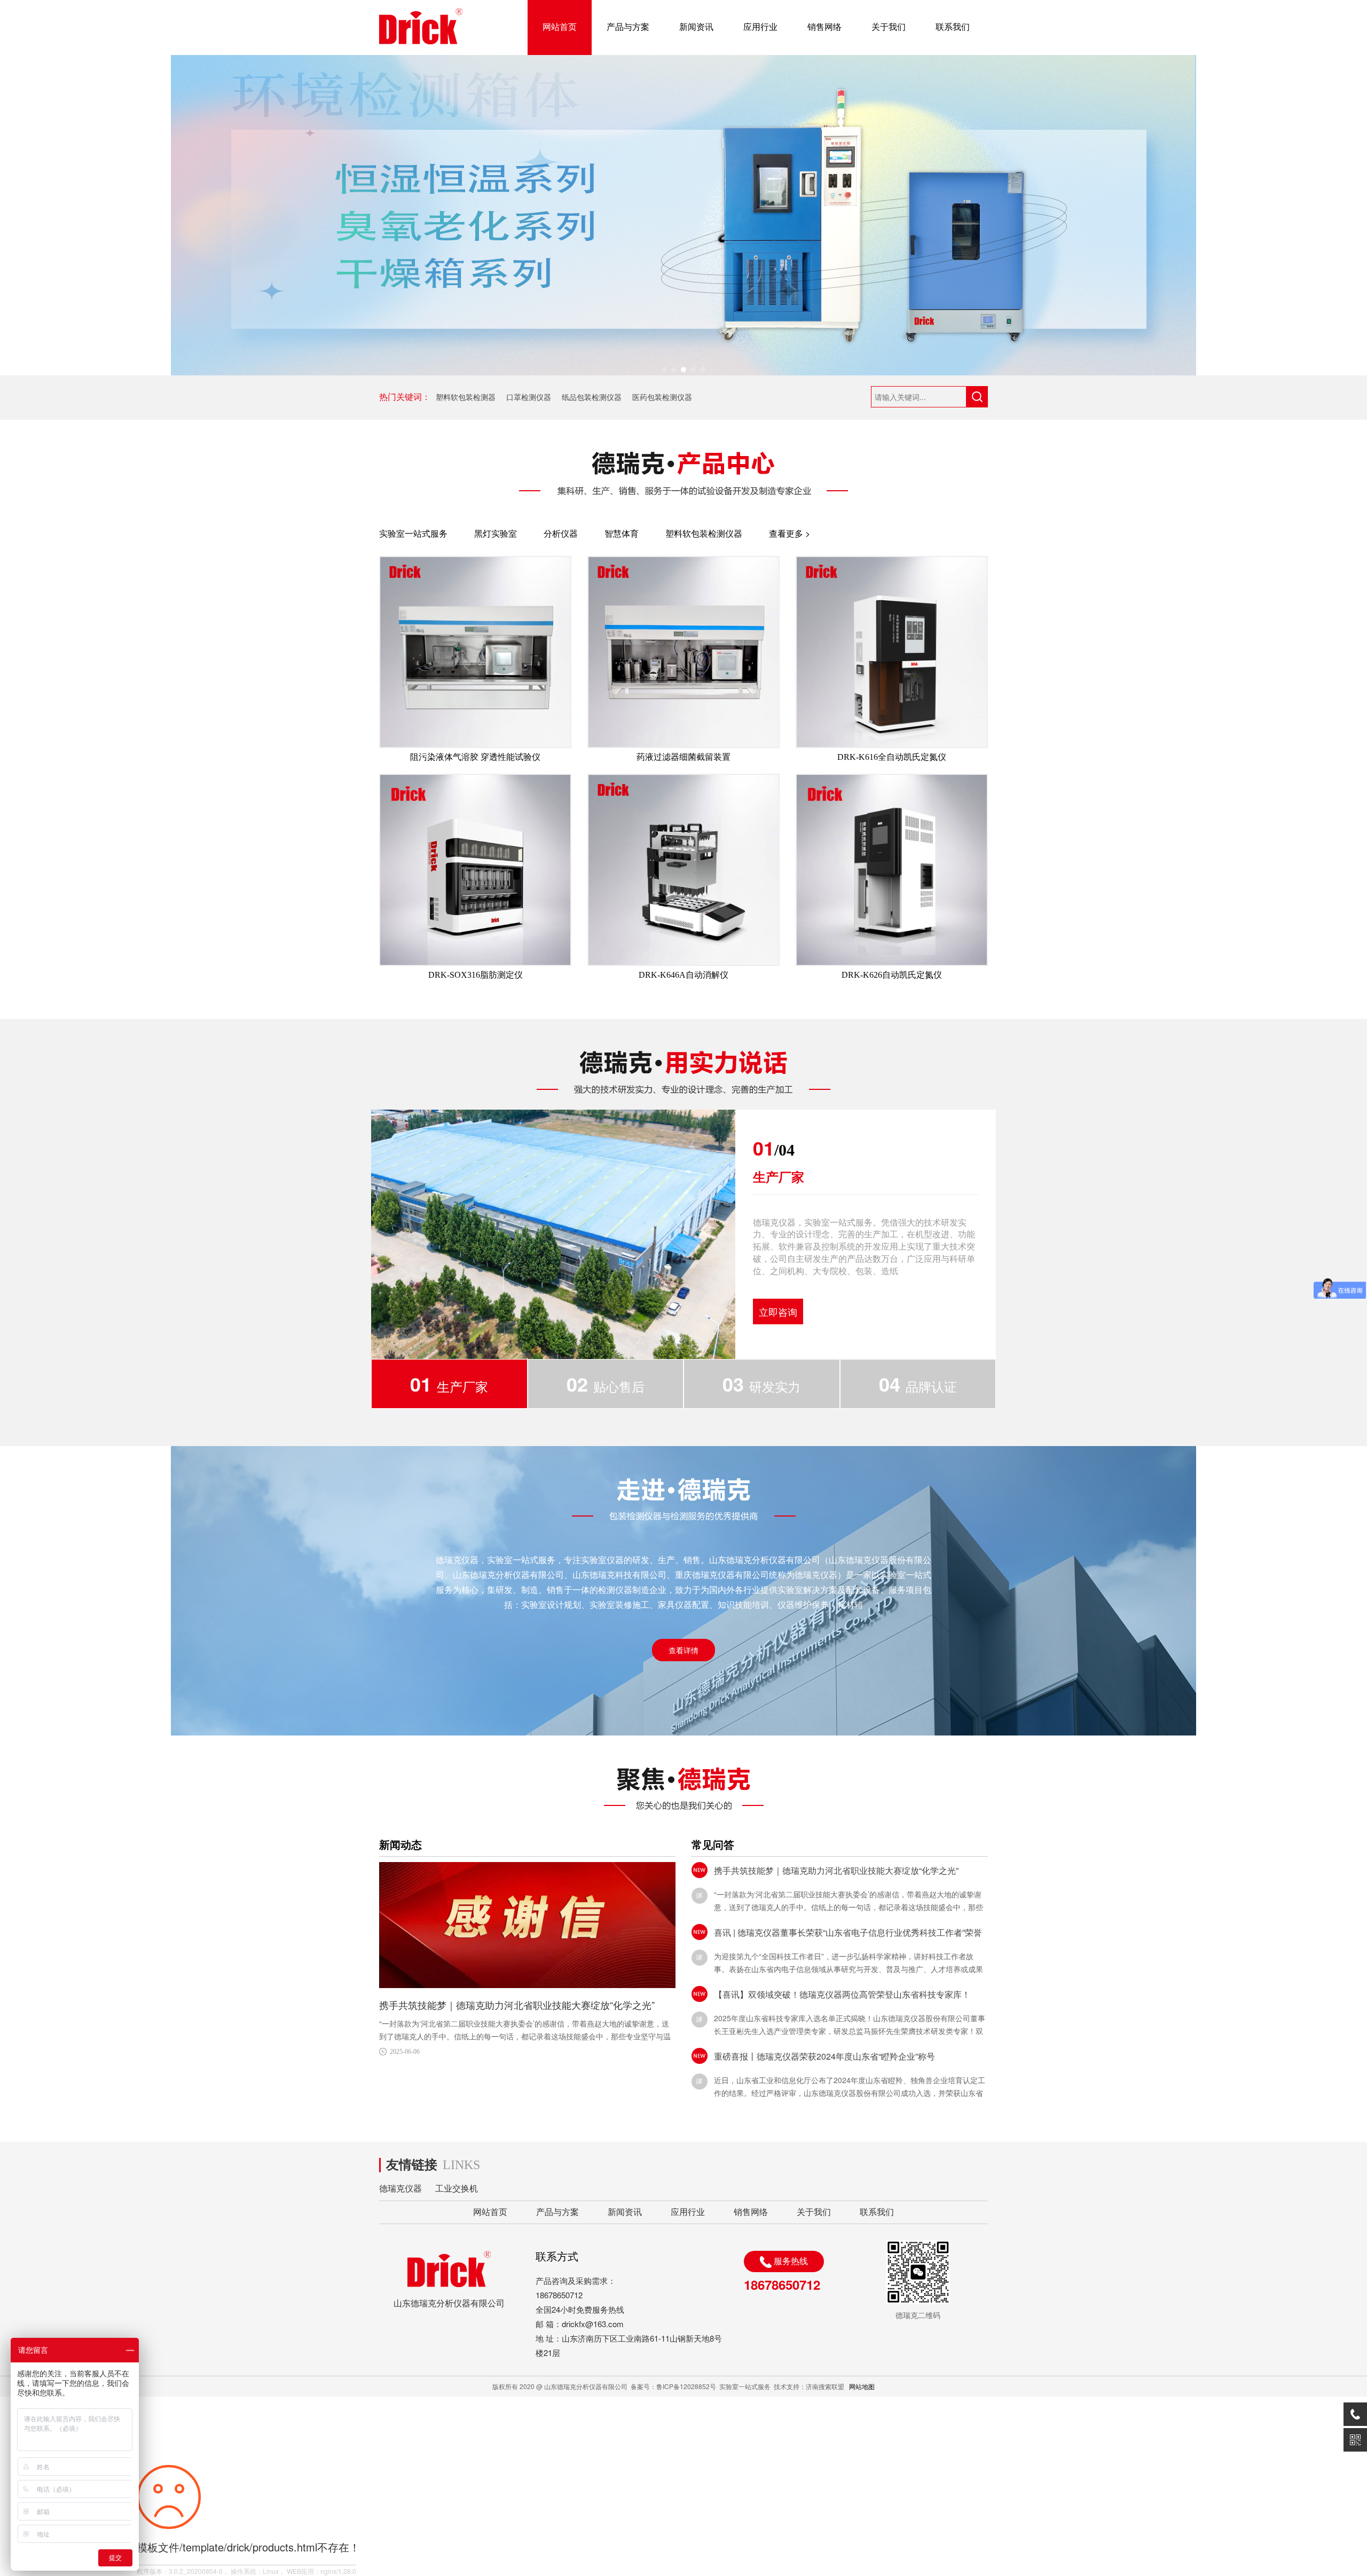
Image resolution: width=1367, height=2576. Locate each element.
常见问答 (713, 1845)
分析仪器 (561, 533)
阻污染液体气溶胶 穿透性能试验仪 (475, 757)
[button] (664, 370)
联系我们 (953, 27)
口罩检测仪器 (529, 397)
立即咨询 (778, 1311)
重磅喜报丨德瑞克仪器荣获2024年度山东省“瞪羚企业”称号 (824, 2056)
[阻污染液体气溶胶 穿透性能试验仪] (475, 651)
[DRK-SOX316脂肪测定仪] (475, 869)
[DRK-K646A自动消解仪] (683, 869)
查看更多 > (789, 533)
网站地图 (862, 2386)
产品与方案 (628, 27)
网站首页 (560, 27)
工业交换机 (457, 2189)
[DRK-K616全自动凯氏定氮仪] (892, 651)
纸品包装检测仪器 (592, 397)
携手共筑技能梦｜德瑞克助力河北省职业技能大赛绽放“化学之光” (517, 2005)
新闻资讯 (696, 27)
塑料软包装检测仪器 (704, 533)
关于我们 (889, 27)
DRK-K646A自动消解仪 (683, 975)
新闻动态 (400, 1845)
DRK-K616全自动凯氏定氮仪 (892, 757)
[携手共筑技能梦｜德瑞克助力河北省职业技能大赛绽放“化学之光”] (527, 1924)
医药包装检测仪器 (662, 397)
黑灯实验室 (496, 533)
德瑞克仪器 (400, 2189)
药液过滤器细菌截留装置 (683, 757)
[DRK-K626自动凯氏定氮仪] (892, 869)
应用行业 (760, 27)
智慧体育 (622, 533)
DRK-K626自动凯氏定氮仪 (892, 975)
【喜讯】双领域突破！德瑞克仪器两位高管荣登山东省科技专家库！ (842, 1994)
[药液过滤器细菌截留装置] (683, 651)
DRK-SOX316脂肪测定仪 (476, 975)
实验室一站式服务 (413, 533)
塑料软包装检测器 (466, 397)
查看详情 (683, 1650)
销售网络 (824, 27)
